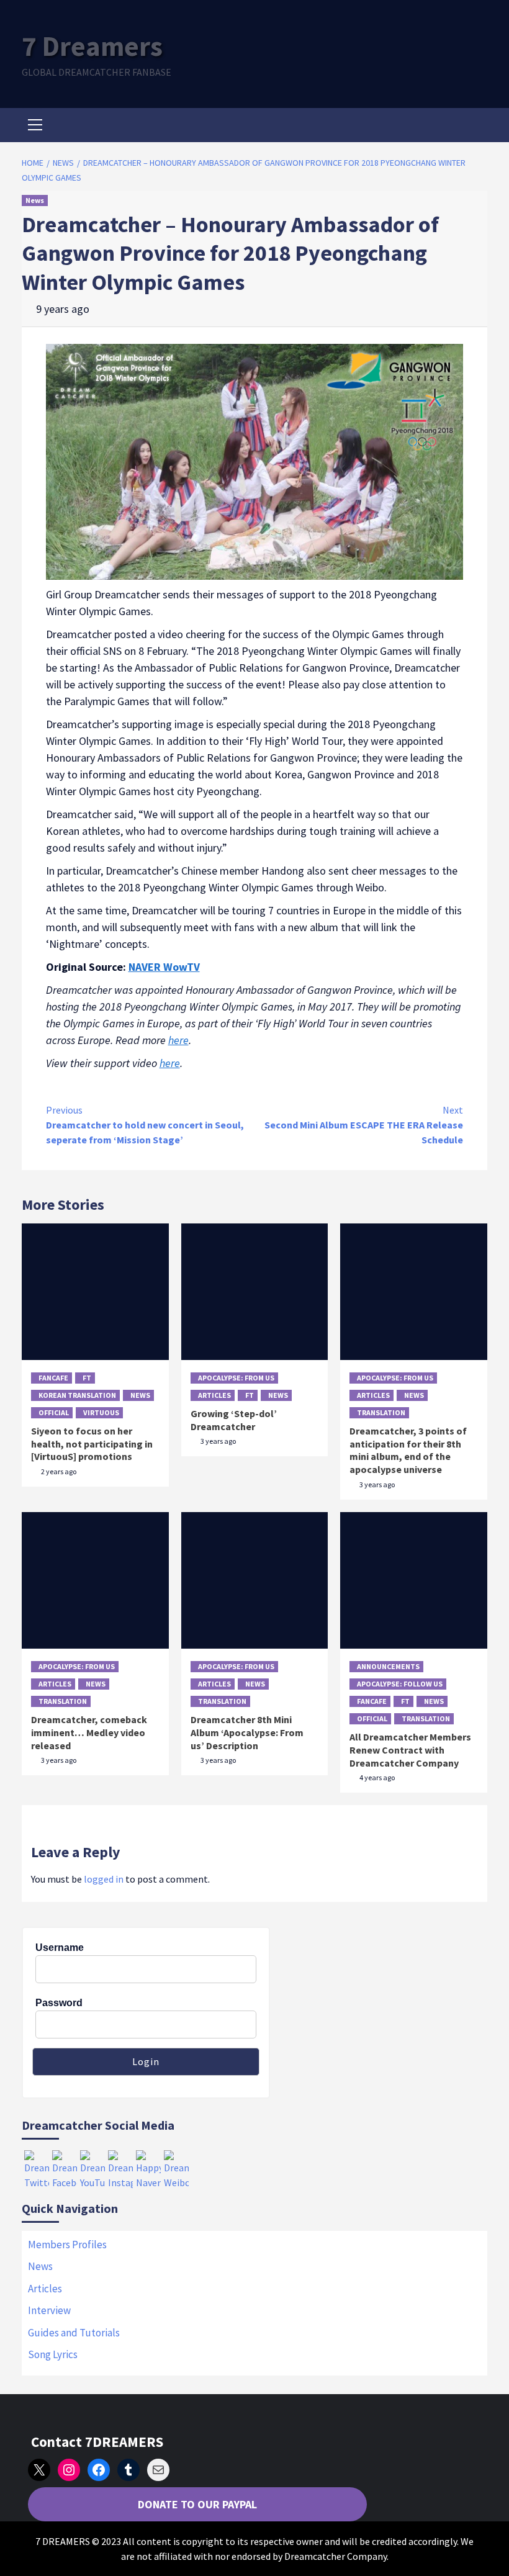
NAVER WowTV (164, 967)
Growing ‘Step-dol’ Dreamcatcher (234, 1420)
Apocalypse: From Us (236, 1378)
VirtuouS (101, 1412)
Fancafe (53, 1378)
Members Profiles (67, 2245)
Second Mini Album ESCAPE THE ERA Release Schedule (364, 1125)
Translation (381, 1412)
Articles (214, 1395)
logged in (104, 1879)
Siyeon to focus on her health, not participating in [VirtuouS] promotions (92, 1444)
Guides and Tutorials (74, 2333)
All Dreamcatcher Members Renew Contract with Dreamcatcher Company (410, 1750)
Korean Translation (77, 1395)
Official (54, 1412)
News (35, 200)
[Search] (473, 127)
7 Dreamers (92, 46)
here (178, 1040)
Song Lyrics (53, 2354)
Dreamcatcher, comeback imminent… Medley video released (89, 1732)
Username (60, 1948)
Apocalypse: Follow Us (400, 1684)
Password (59, 2003)
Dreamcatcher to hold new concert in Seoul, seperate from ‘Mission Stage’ (145, 1125)
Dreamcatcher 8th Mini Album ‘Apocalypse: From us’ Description (247, 1732)
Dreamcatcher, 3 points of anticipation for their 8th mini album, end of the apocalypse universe (408, 1450)
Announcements (388, 1666)
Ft (87, 1378)
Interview (49, 2310)
